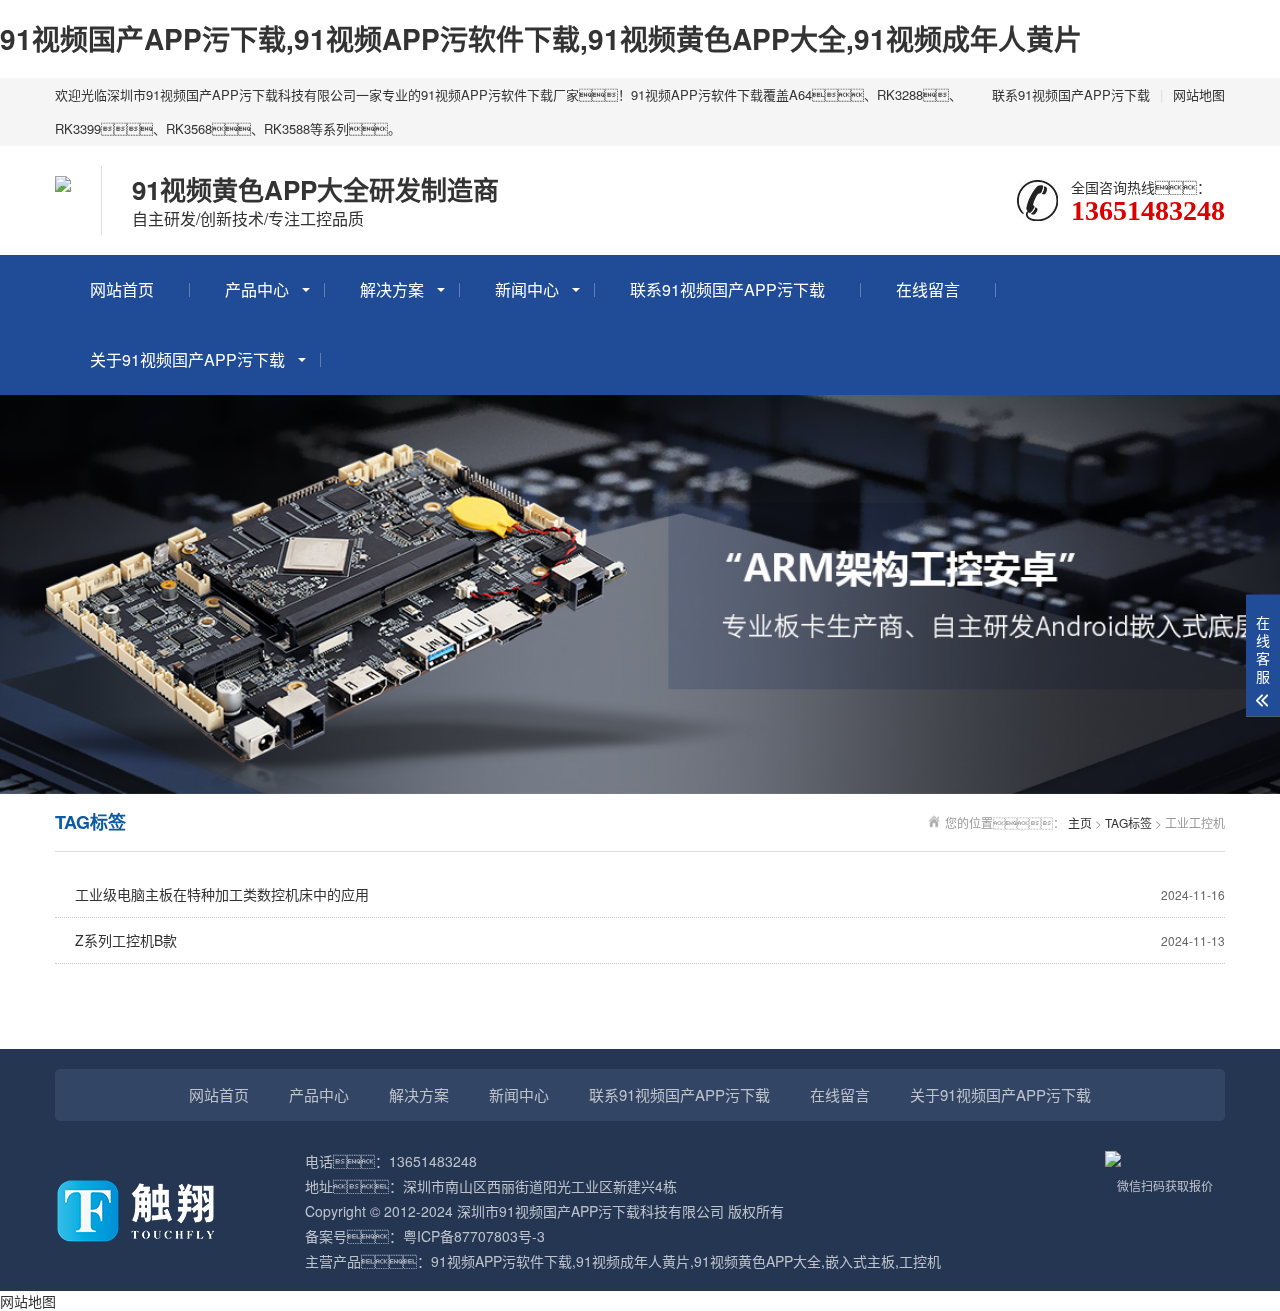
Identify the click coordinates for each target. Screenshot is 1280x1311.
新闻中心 (527, 289)
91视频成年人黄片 (633, 1261)
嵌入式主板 (860, 1261)
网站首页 (122, 289)
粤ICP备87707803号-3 (474, 1236)
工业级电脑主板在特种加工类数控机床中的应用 (650, 894)
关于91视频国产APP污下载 (187, 359)
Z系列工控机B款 (650, 940)
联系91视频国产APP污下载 (1071, 94)
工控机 (920, 1261)
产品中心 (257, 289)
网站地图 (1199, 94)
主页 (1080, 822)
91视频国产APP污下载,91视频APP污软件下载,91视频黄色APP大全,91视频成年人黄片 (541, 38)
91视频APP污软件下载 (501, 1261)
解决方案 (392, 289)
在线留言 (928, 289)
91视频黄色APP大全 (757, 1261)
